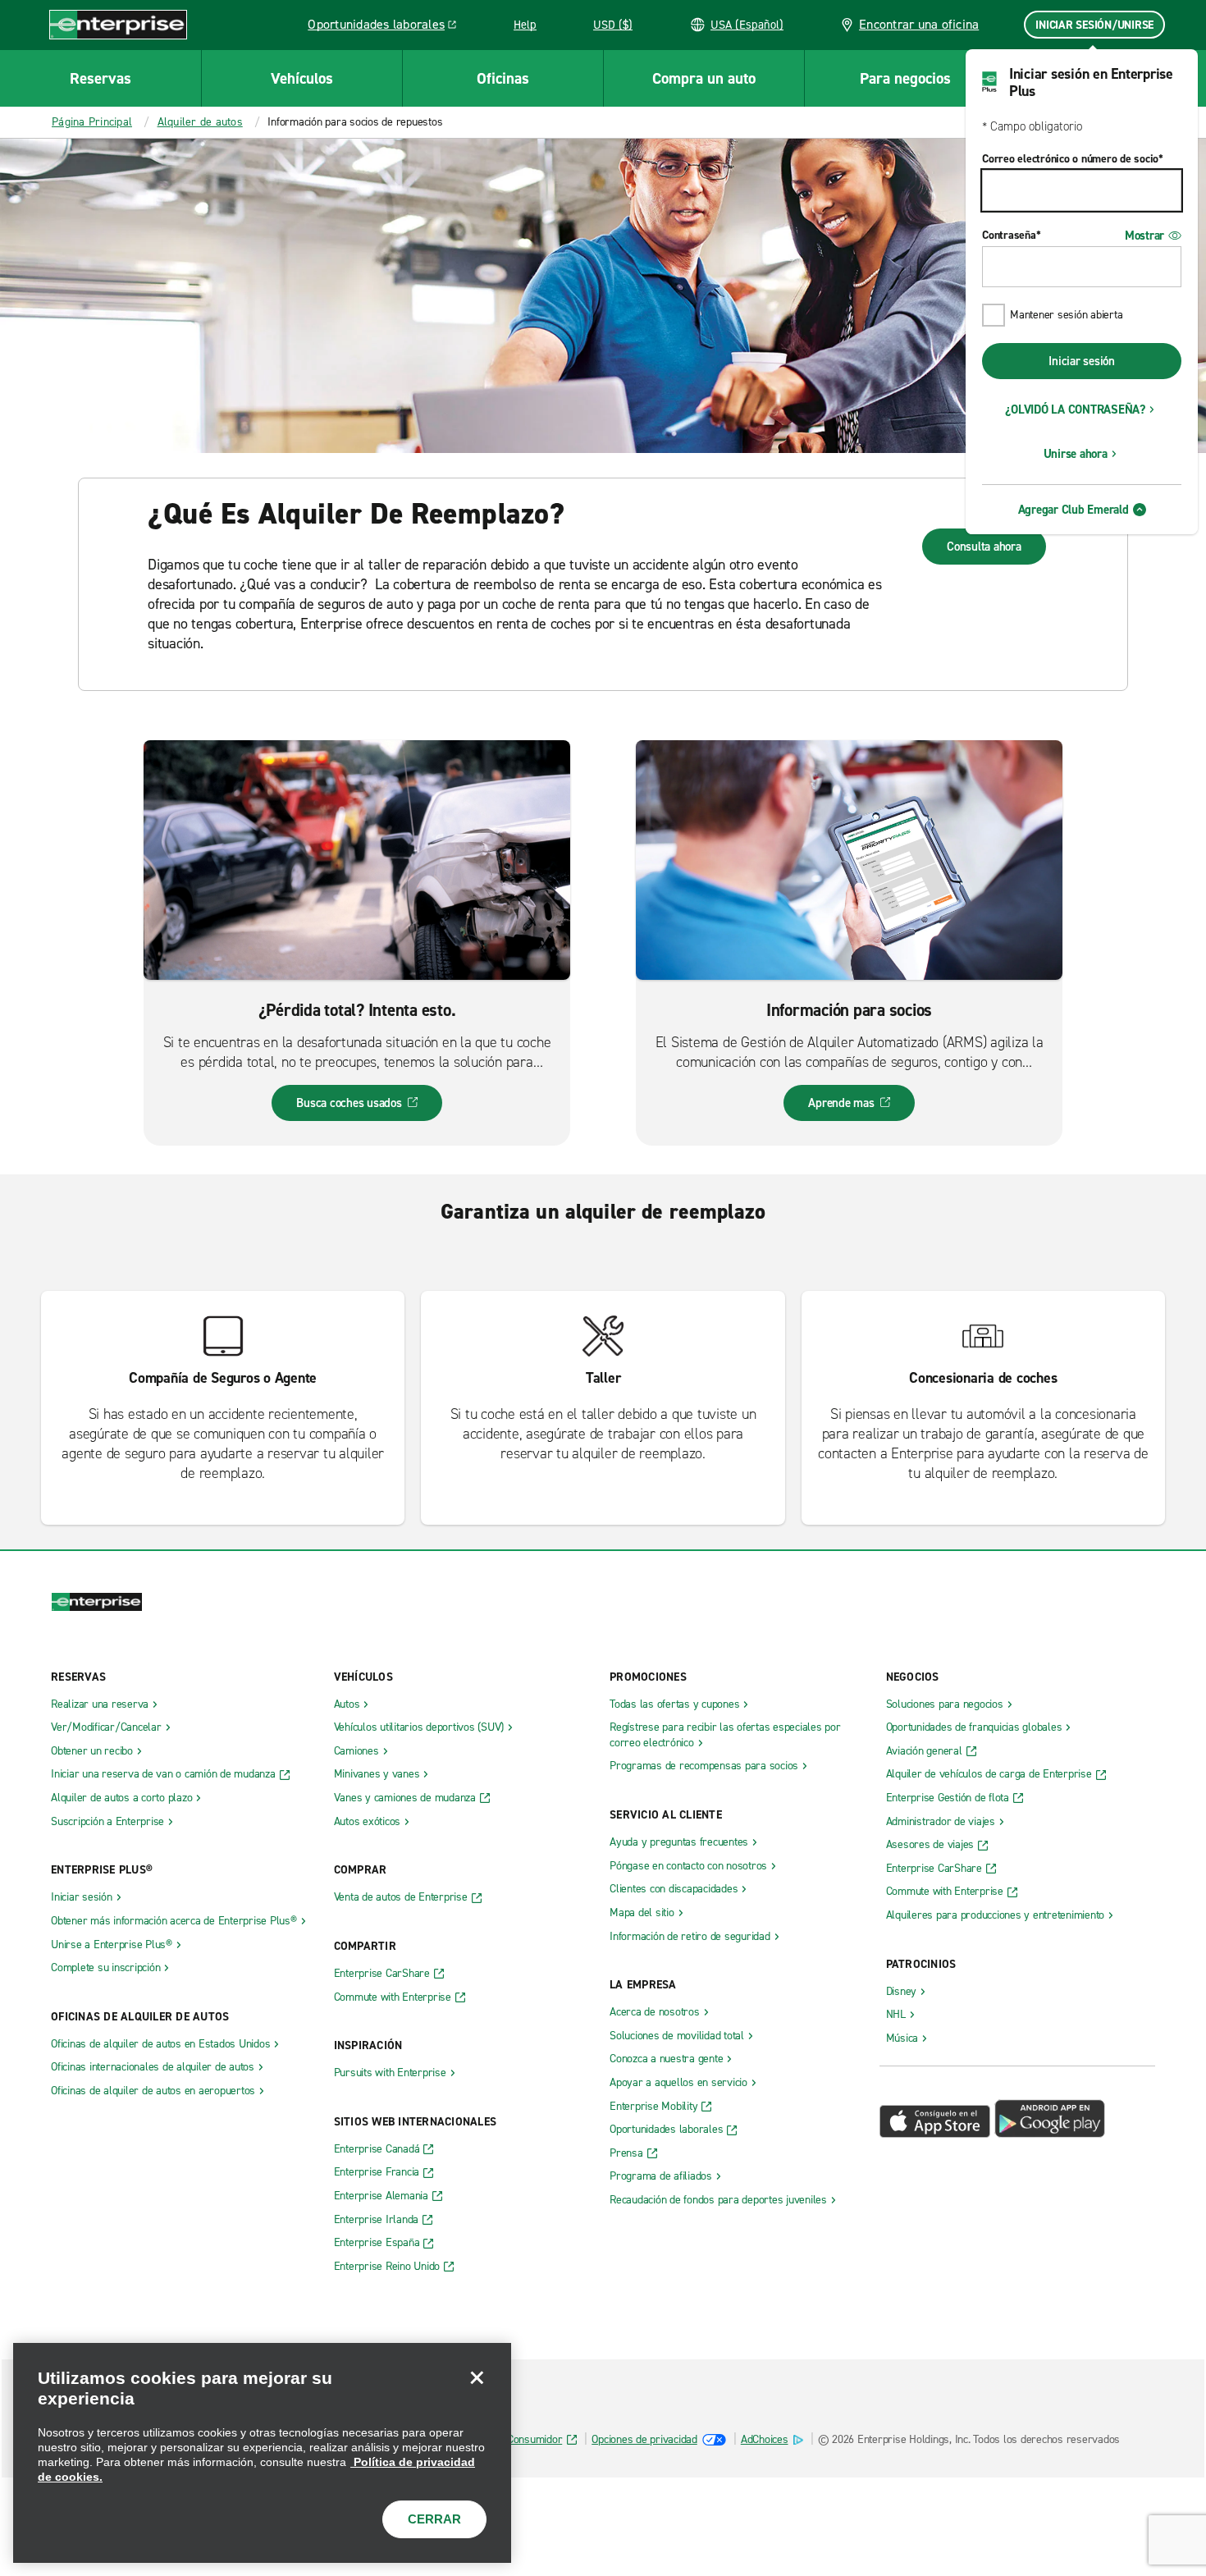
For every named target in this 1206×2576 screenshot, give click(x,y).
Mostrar (1144, 236)
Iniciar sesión (1082, 361)
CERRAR (434, 2519)
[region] (262, 2453)
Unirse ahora (1076, 454)
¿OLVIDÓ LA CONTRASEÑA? (1075, 410)
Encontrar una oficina (919, 24)
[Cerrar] (477, 2377)
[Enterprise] (118, 24)
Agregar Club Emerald (1074, 510)
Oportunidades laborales (386, 27)
